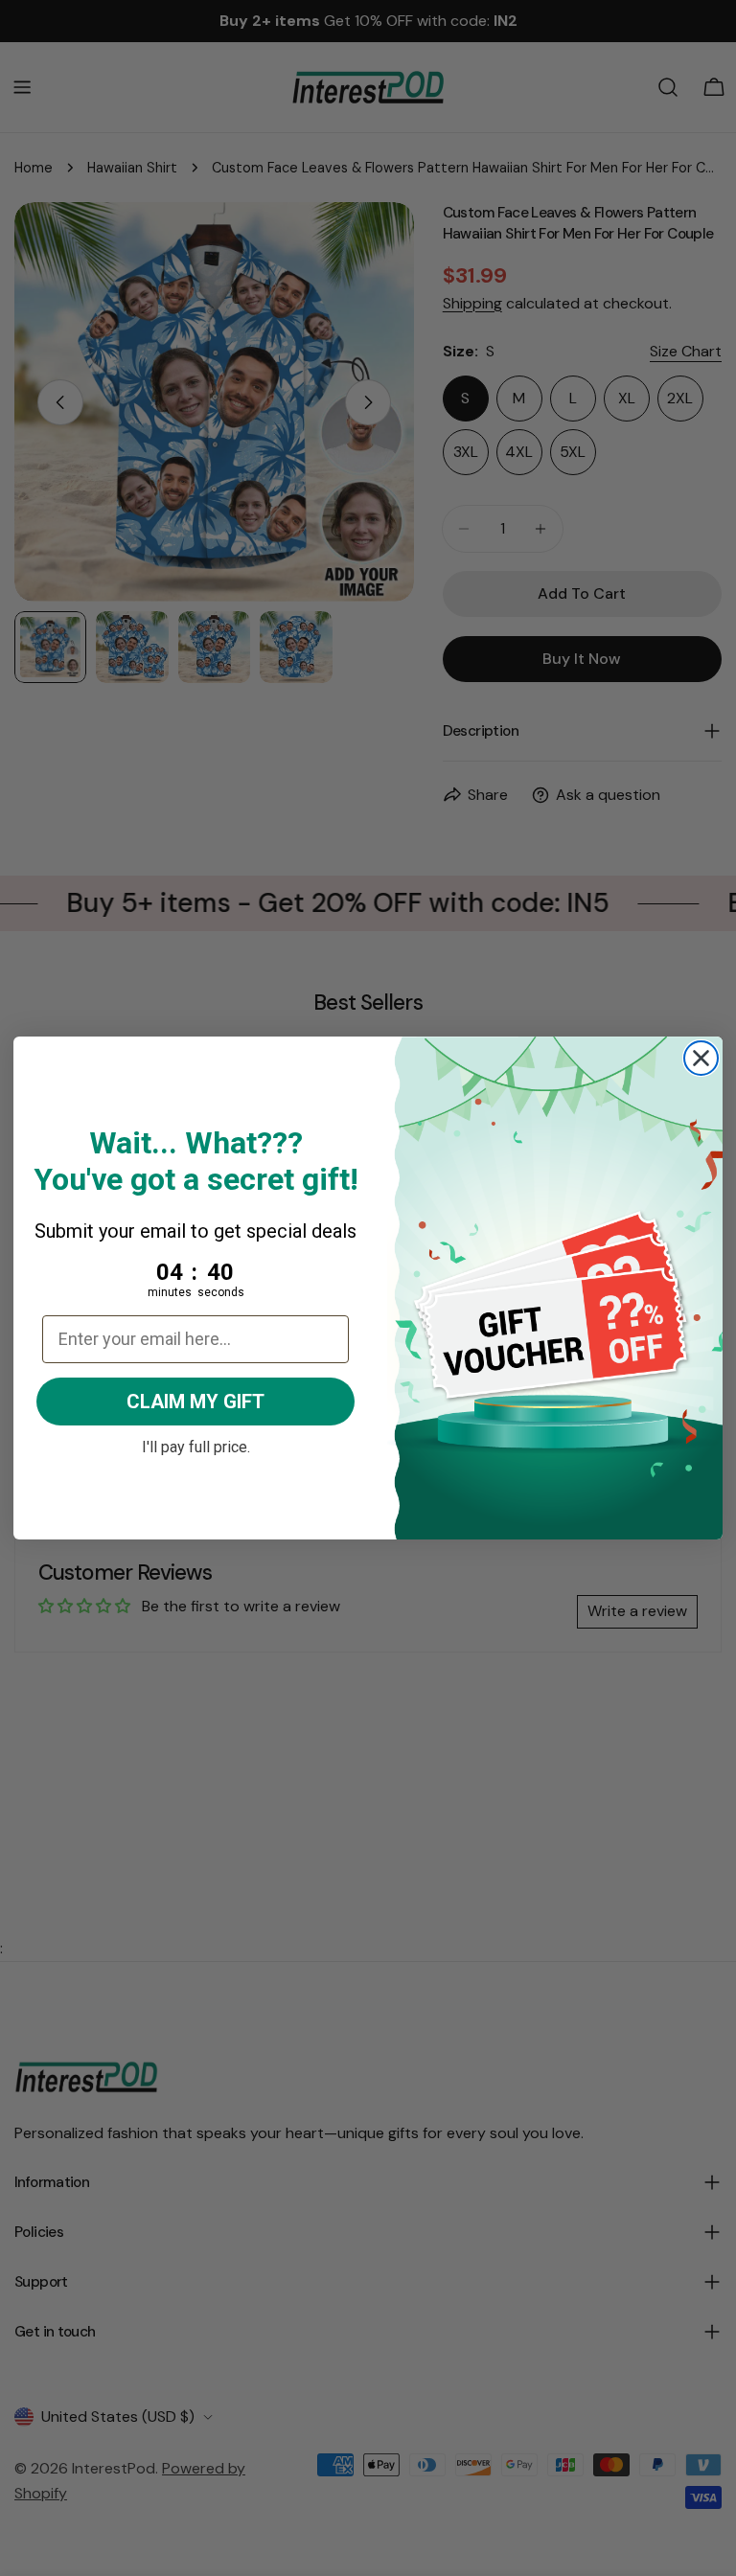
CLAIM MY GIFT (195, 1402)
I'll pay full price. (196, 1445)
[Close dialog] (701, 1058)
